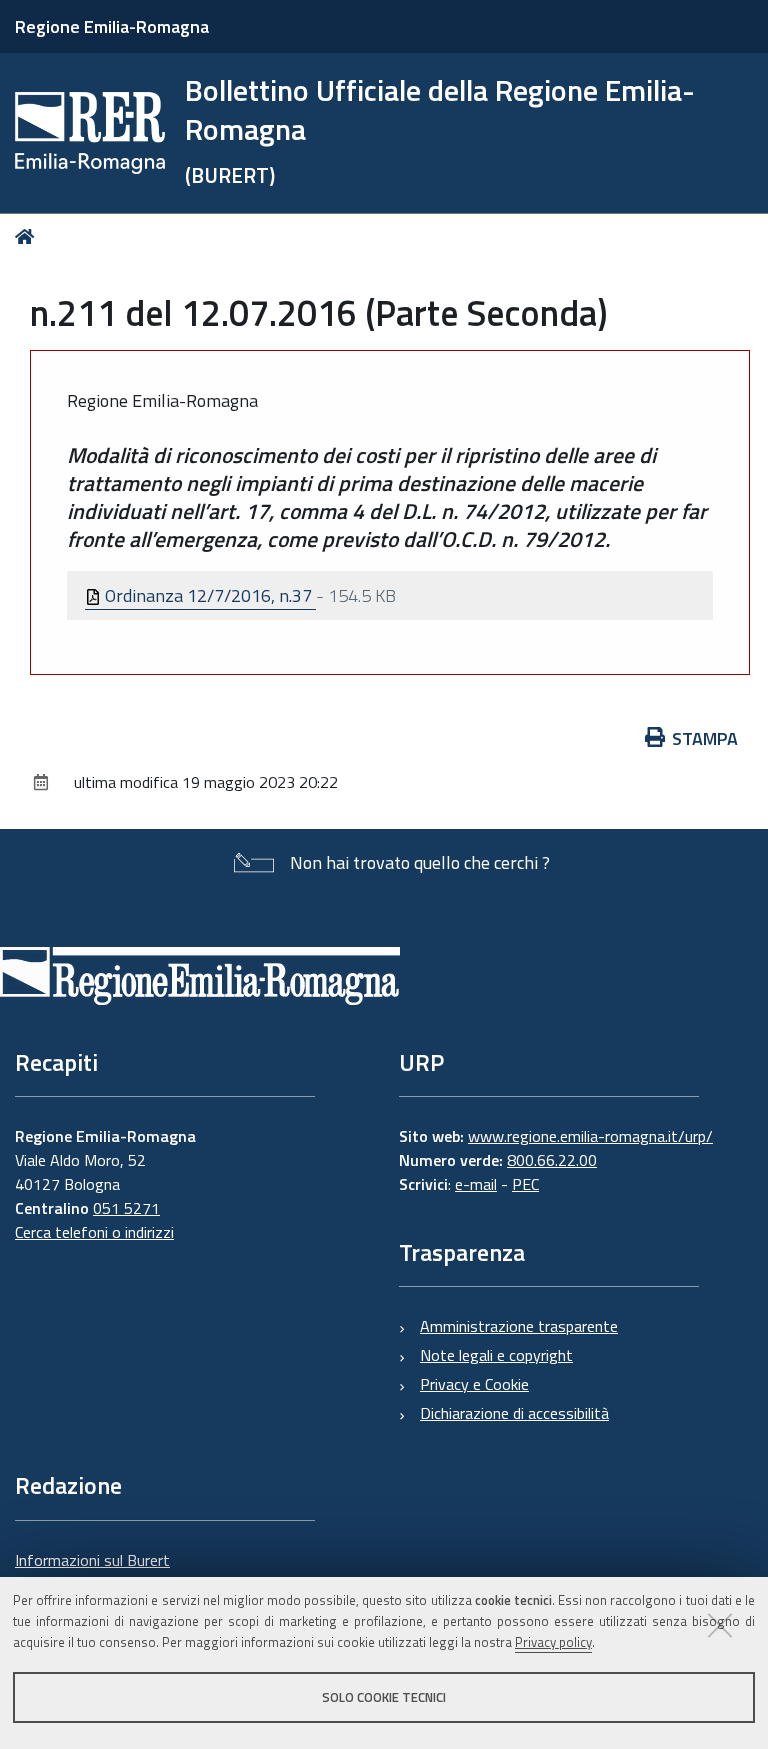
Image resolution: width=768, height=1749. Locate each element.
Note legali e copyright (496, 1355)
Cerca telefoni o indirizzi (94, 1232)
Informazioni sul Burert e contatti (92, 1572)
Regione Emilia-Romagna (112, 26)
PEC (525, 1184)
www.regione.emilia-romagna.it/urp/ (590, 1136)
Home (28, 236)
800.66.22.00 (552, 1160)
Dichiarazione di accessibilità (514, 1413)
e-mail (476, 1184)
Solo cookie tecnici (384, 1697)
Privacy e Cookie (474, 1384)
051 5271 (126, 1208)
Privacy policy (553, 1642)
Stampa (705, 738)
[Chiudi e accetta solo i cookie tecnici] (720, 1625)
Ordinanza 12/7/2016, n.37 (208, 595)
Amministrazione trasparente (519, 1326)
